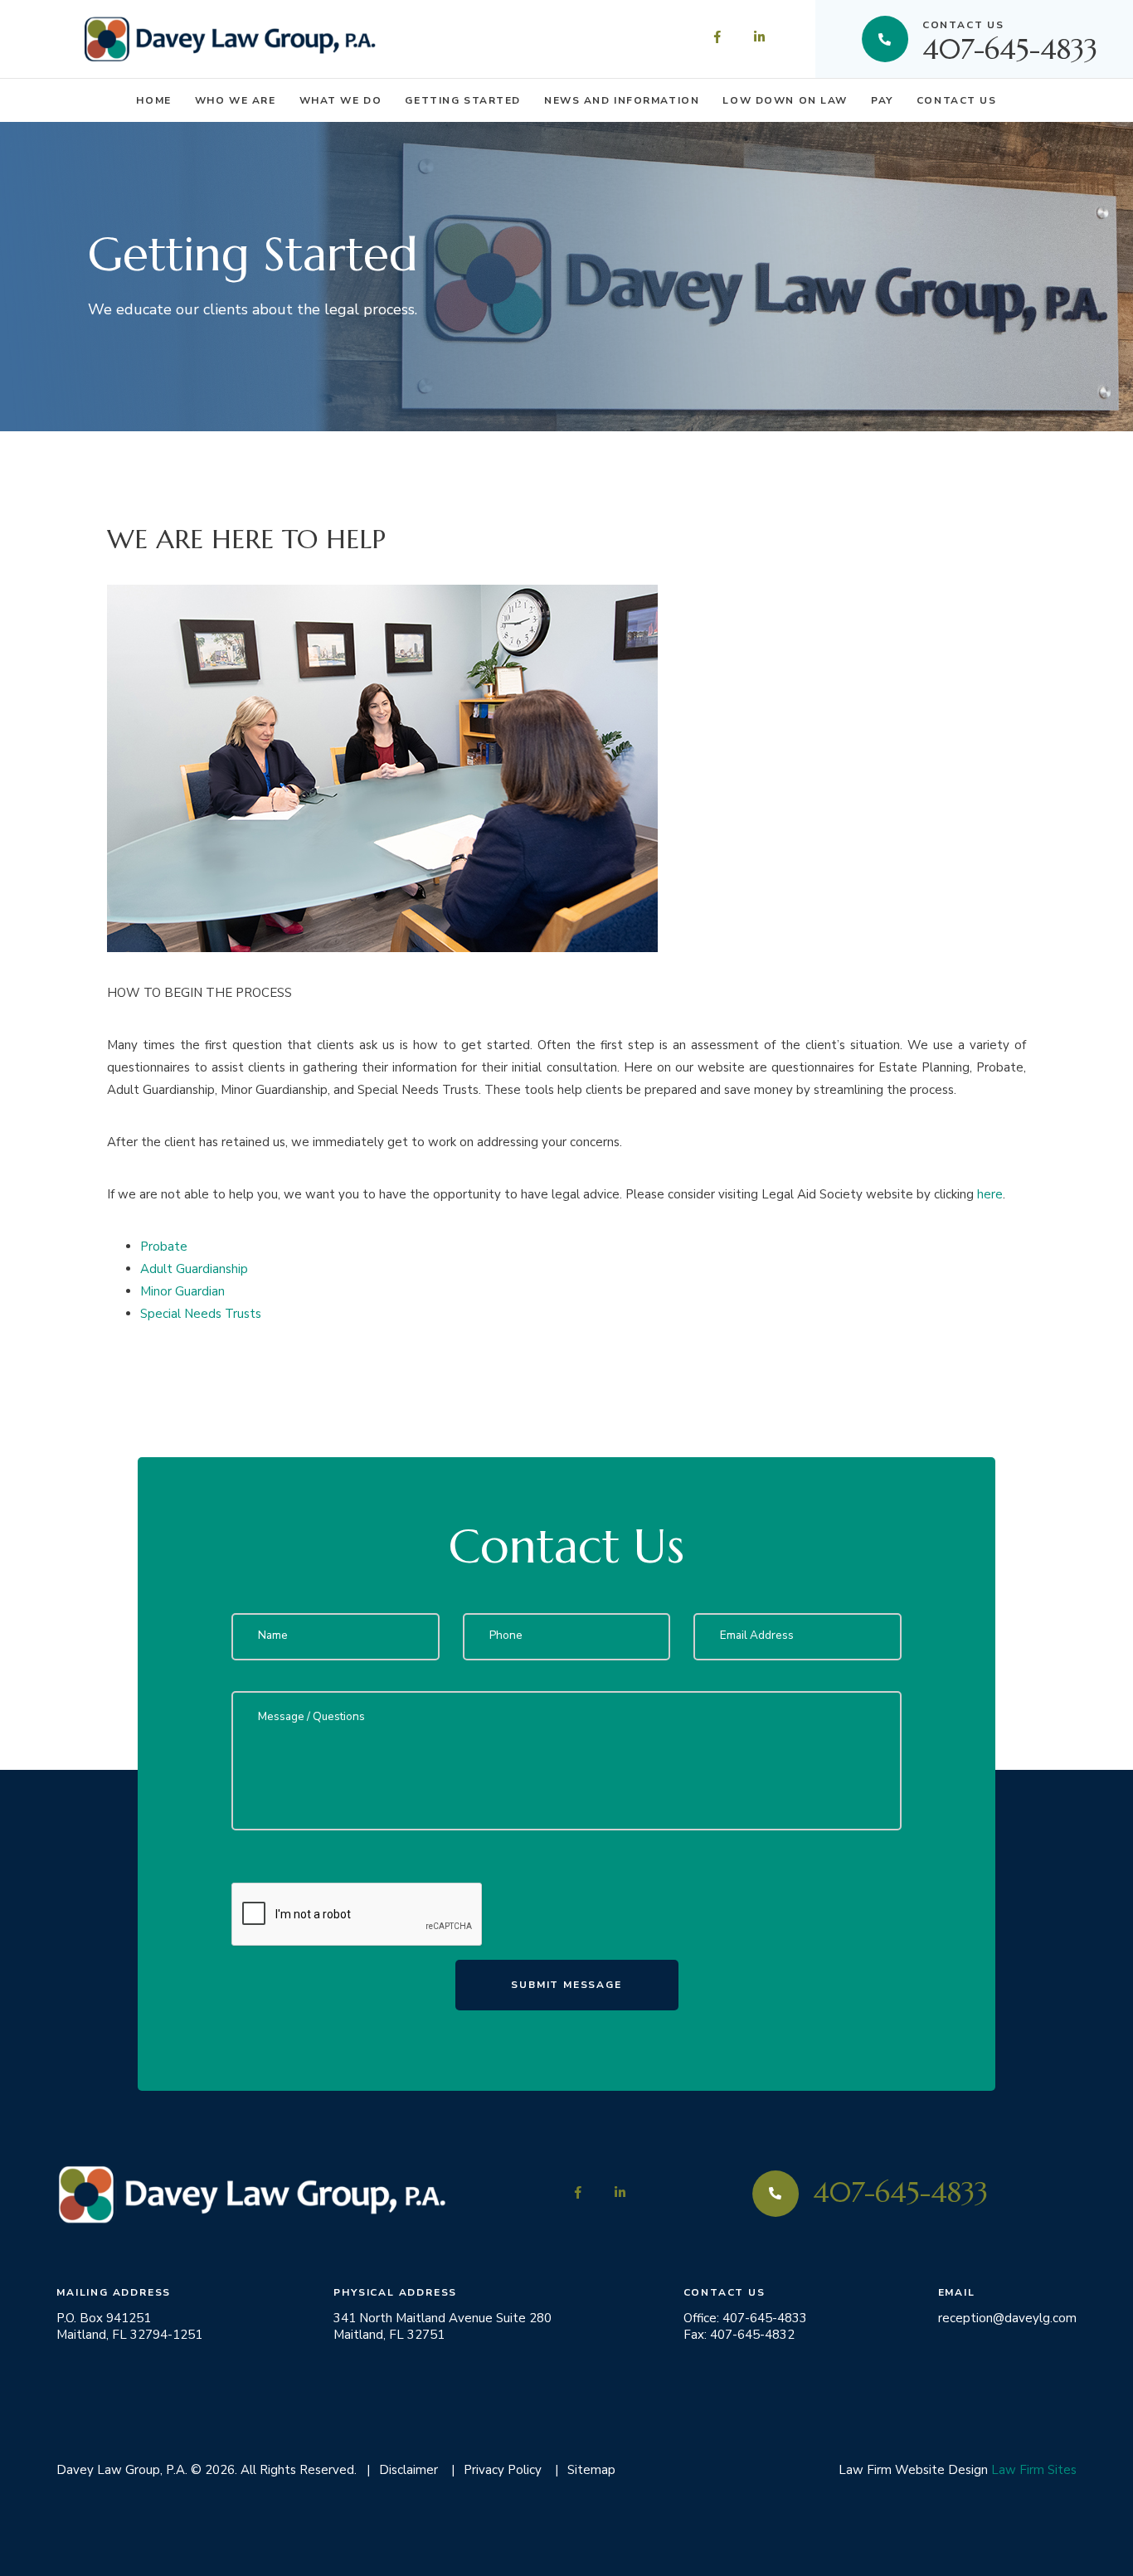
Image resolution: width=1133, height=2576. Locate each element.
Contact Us (957, 100)
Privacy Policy (503, 2470)
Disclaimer (408, 2470)
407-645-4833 (1010, 39)
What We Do (341, 100)
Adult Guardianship (194, 1269)
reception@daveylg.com (1007, 2318)
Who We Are (236, 100)
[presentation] (357, 1915)
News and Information (622, 100)
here (990, 1194)
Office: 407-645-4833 (745, 2318)
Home (153, 100)
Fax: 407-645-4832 (739, 2335)
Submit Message (566, 1985)
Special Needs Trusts (201, 1314)
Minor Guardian (182, 1291)
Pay (882, 100)
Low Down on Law (785, 100)
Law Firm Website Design (913, 2470)
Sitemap (591, 2470)
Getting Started (462, 100)
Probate (164, 1247)
